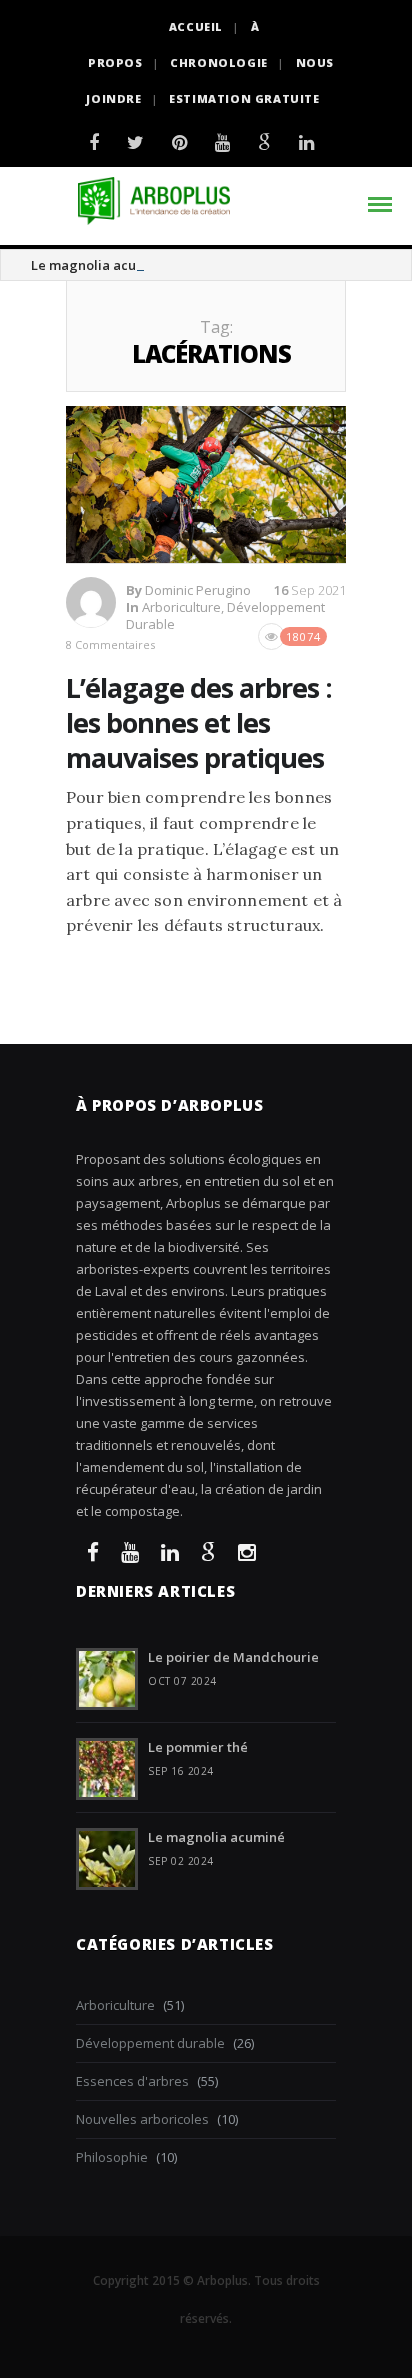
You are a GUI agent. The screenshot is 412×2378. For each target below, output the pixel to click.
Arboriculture (181, 607)
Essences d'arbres (132, 2081)
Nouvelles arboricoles (142, 2119)
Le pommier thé (198, 1747)
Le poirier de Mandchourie (233, 1657)
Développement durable (150, 2043)
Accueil (196, 26)
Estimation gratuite (244, 98)
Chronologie (219, 62)
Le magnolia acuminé (99, 265)
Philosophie (112, 2157)
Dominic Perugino (198, 590)
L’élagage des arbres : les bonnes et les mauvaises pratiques (199, 722)
